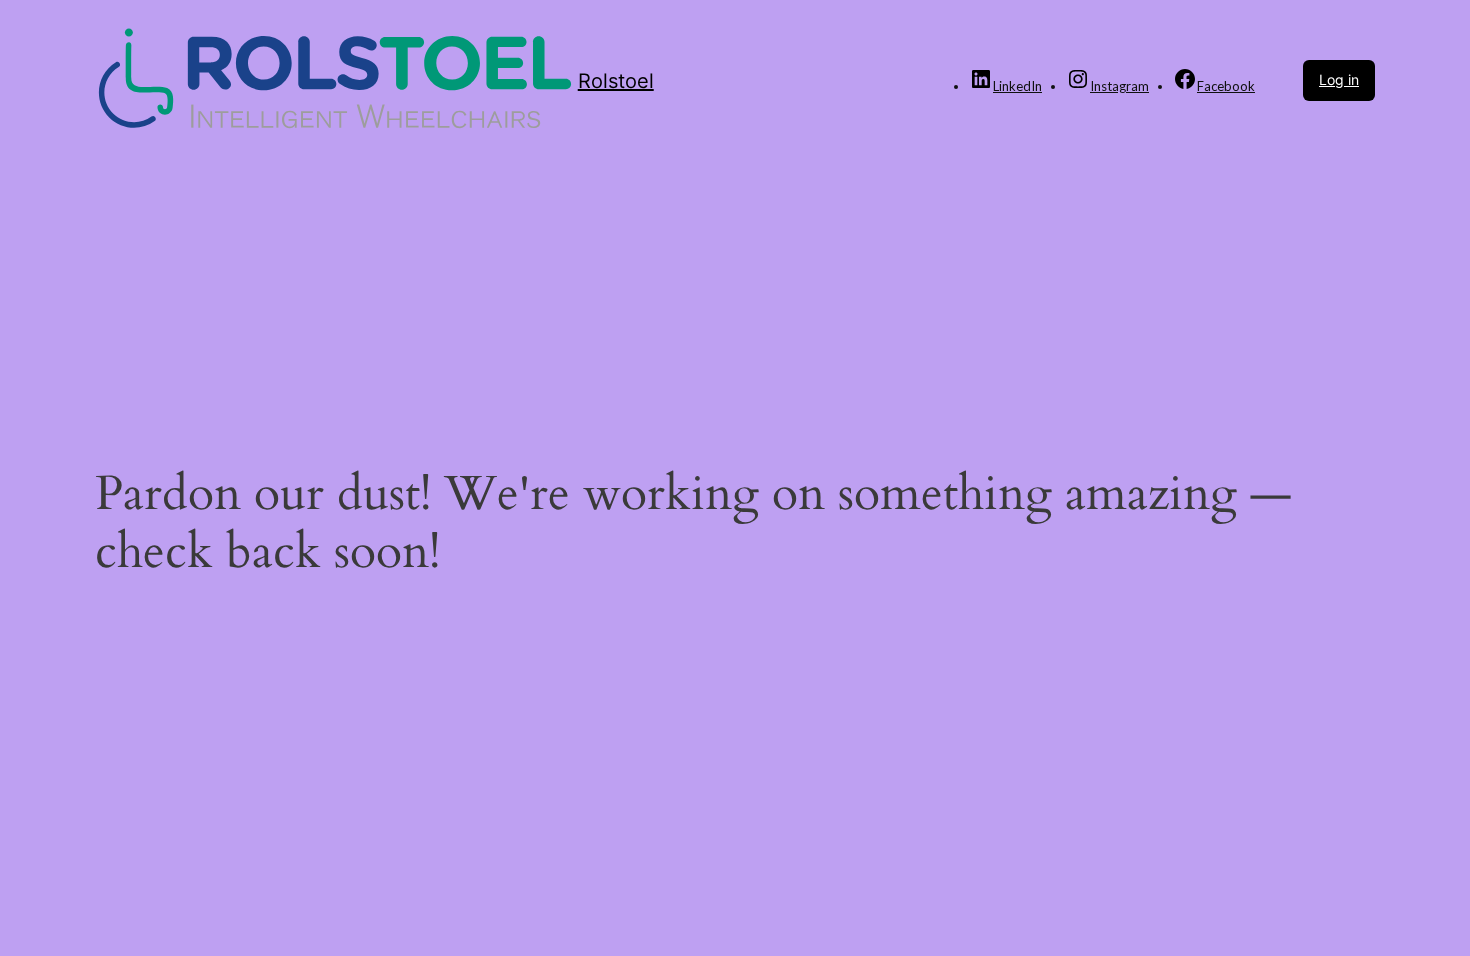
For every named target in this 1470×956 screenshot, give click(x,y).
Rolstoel (616, 81)
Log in (1339, 79)
